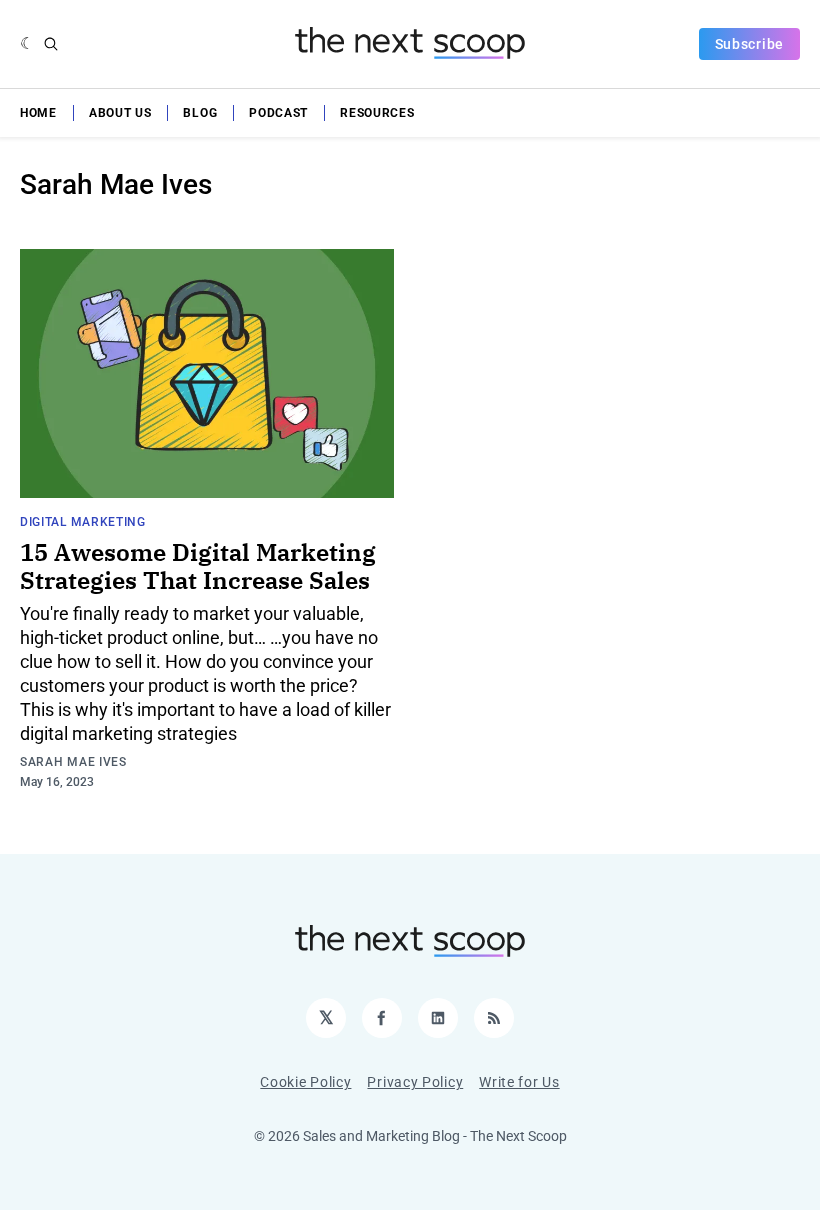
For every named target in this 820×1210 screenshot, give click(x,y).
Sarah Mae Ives (73, 762)
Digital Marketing (83, 522)
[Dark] (27, 44)
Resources (377, 113)
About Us (120, 113)
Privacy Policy (415, 1082)
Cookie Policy (305, 1082)
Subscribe (749, 44)
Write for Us (519, 1082)
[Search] (51, 44)
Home (38, 113)
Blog (200, 113)
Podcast (278, 113)
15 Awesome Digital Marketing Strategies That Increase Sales (198, 566)
